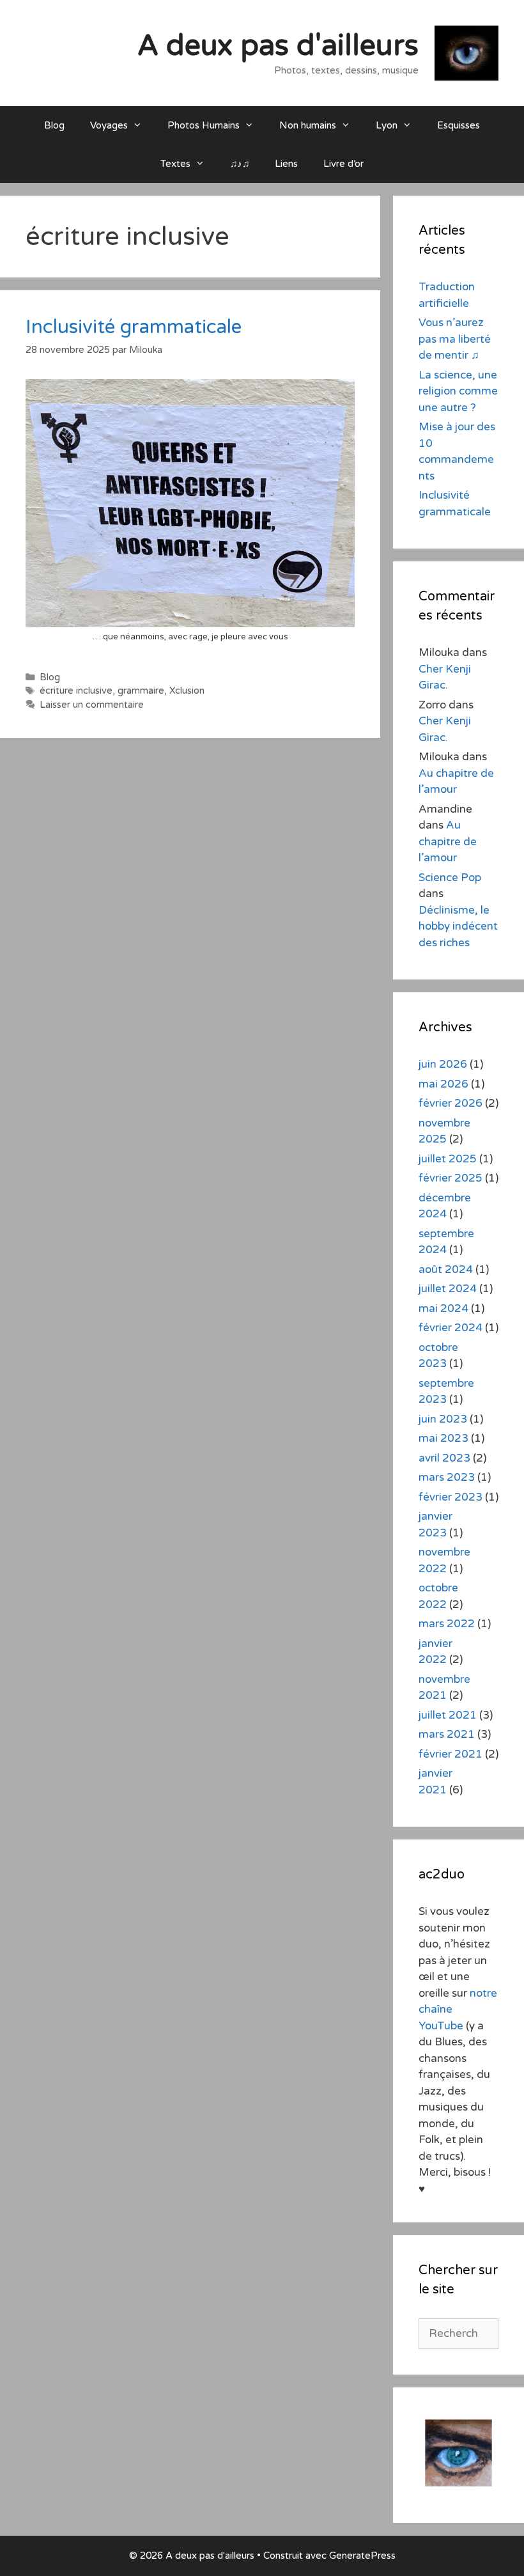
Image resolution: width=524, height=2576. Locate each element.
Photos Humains (204, 125)
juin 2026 (443, 1064)
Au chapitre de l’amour (448, 841)
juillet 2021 (448, 1715)
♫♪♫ (240, 164)
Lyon (387, 125)
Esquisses (458, 125)
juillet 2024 (448, 1289)
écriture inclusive (76, 691)
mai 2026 (443, 1084)
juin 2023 (443, 1419)
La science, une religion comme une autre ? (458, 391)
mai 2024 (443, 1308)
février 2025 (451, 1178)
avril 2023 (444, 1458)
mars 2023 (447, 1477)
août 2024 (446, 1269)
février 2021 (451, 1754)
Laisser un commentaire (92, 705)
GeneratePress (362, 2556)
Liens (286, 164)
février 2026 (451, 1103)
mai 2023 (443, 1438)
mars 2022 (447, 1624)
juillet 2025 (448, 1159)
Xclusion (187, 691)
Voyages (109, 125)
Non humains (308, 125)
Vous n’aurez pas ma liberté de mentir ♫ (455, 339)
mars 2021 (447, 1734)
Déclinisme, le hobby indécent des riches (458, 926)
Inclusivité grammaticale (134, 327)
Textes (175, 164)
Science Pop (450, 878)
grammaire (141, 691)
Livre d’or (343, 164)
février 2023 (451, 1497)
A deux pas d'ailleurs (278, 46)
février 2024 (451, 1328)
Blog (54, 125)
